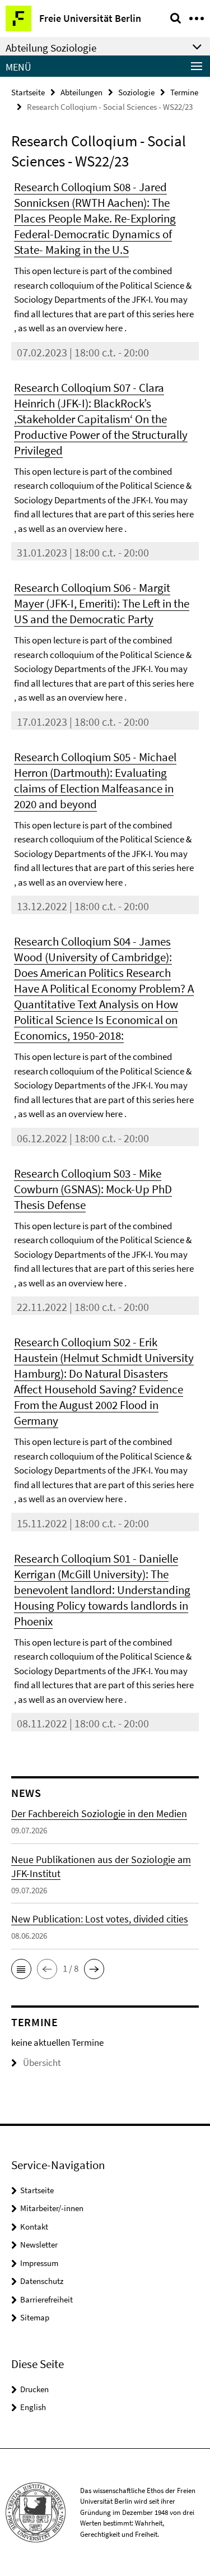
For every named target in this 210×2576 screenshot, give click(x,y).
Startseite (28, 92)
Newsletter (39, 2244)
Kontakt (34, 2227)
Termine (184, 92)
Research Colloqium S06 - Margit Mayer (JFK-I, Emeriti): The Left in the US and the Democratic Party (102, 603)
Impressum (39, 2263)
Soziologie (136, 92)
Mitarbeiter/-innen (52, 2208)
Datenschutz (42, 2281)
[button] (21, 1969)
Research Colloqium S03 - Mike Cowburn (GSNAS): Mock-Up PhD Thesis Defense (93, 1189)
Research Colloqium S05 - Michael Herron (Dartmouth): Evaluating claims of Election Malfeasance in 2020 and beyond (95, 780)
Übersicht (42, 2063)
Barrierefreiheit (46, 2299)
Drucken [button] (34, 2389)
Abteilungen (81, 92)
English (33, 2407)
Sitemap (35, 2317)
